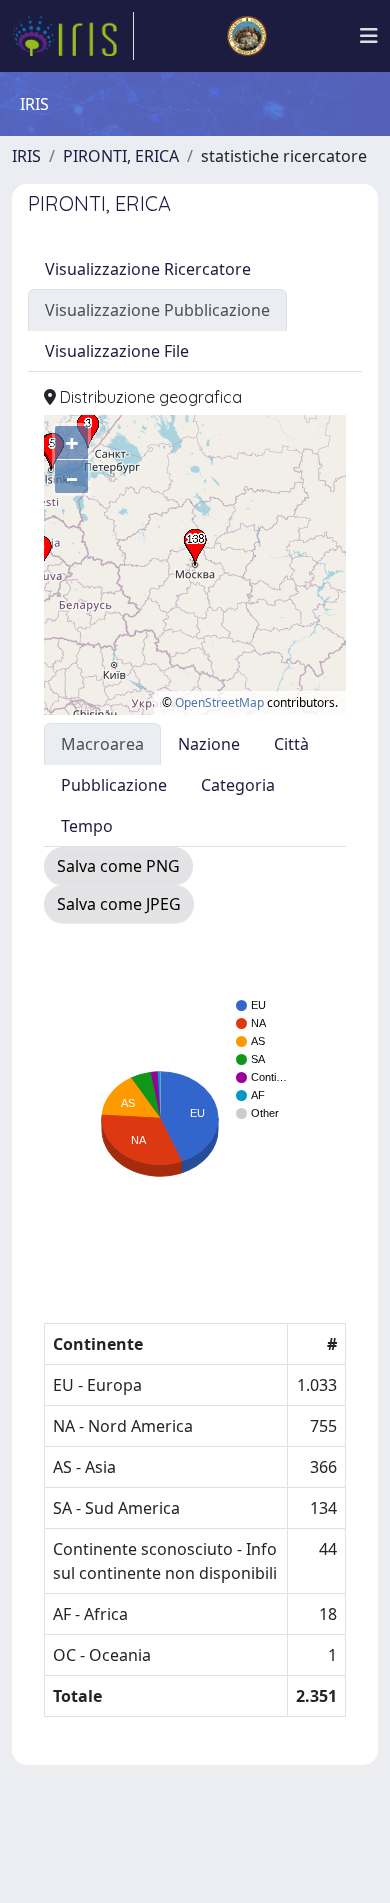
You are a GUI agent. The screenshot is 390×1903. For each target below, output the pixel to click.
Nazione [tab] (209, 744)
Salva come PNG (118, 866)
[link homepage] (73, 36)
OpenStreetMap (219, 702)
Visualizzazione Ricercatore (148, 269)
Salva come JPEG (119, 904)
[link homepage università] (247, 36)
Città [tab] (291, 744)
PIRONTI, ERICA (121, 156)
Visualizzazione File (117, 351)
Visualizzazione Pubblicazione (157, 310)
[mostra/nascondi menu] (369, 36)
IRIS (26, 156)
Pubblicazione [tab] (114, 785)
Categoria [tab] (238, 785)
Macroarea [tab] (102, 744)
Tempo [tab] (87, 826)
